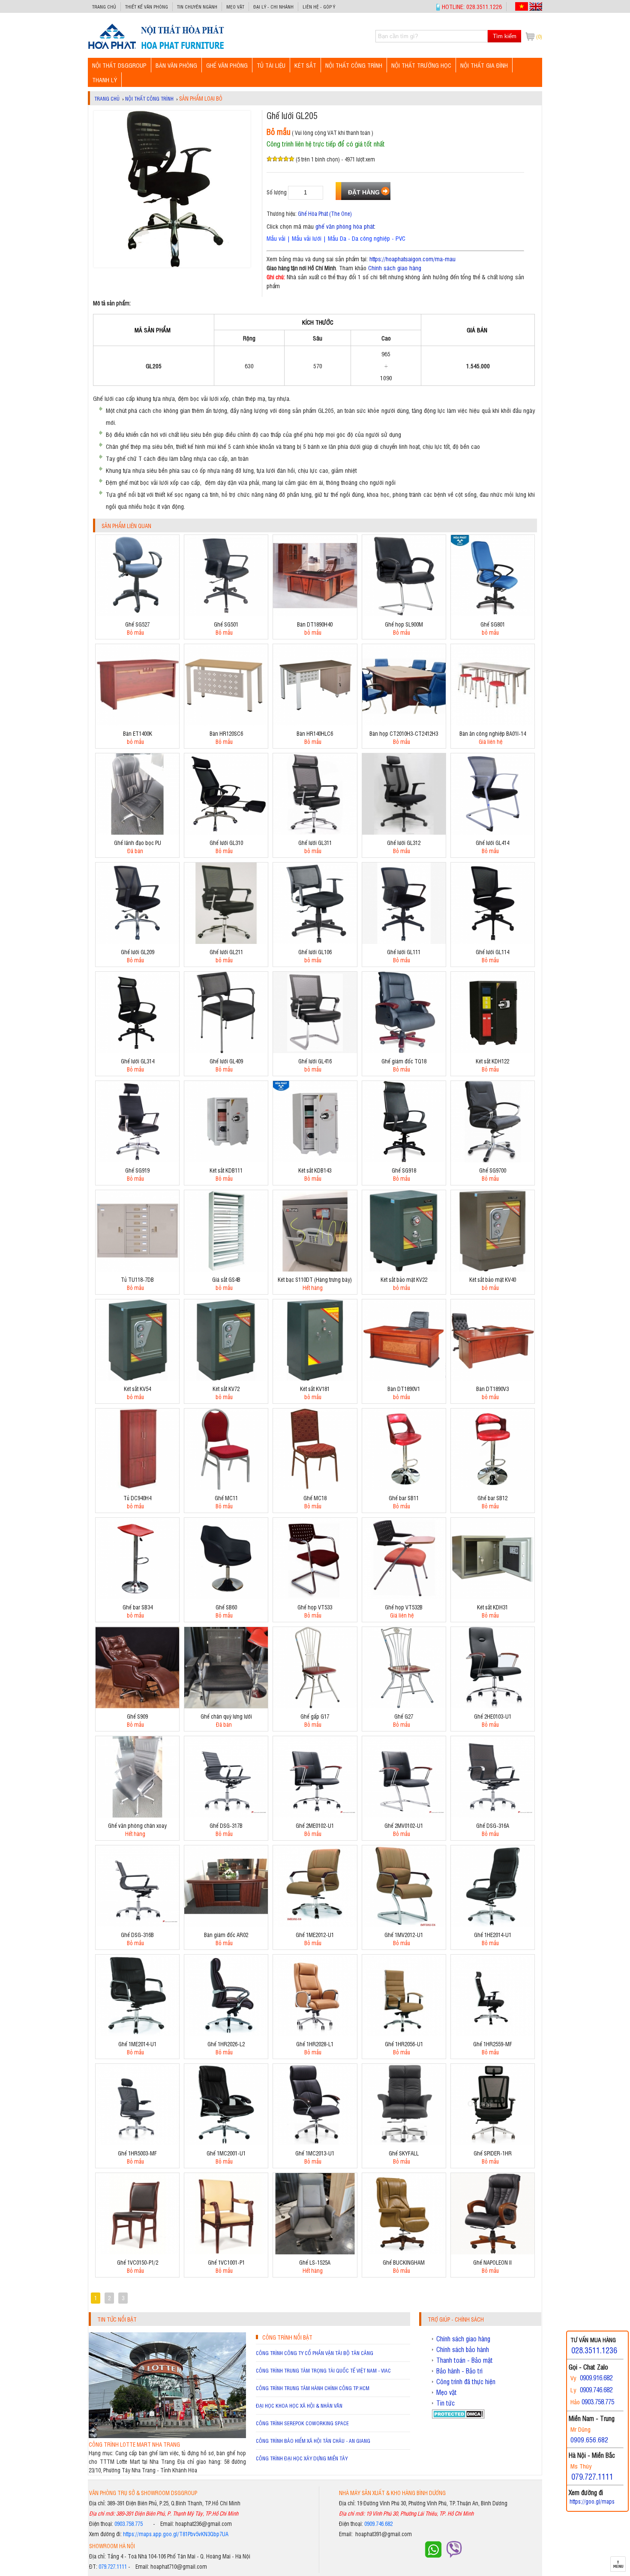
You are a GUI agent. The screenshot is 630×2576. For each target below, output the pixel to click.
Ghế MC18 (315, 1498)
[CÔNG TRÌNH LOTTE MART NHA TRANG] (167, 2436)
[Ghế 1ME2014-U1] (137, 2034)
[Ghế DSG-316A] (493, 1815)
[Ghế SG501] (226, 614)
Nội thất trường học (421, 65)
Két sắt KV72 (226, 1389)
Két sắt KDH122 (492, 1061)
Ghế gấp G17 (315, 1716)
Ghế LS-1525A (315, 2262)
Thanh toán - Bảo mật (465, 2360)
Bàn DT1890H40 (315, 624)
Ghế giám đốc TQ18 (404, 1061)
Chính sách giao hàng (395, 267)
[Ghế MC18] (315, 1488)
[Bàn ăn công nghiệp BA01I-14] (493, 723)
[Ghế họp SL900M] (404, 614)
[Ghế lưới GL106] (315, 942)
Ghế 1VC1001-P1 (226, 2262)
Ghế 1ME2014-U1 (137, 2044)
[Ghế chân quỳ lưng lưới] (226, 1706)
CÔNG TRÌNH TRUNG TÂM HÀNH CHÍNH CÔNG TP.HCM (313, 2388)
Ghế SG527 (137, 624)
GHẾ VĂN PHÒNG (227, 65)
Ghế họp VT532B (404, 1607)
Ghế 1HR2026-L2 (226, 2044)
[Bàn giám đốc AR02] (226, 1924)
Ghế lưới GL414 (492, 843)
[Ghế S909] (137, 1706)
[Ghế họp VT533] (315, 1597)
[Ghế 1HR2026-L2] (226, 2034)
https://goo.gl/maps (592, 2501)
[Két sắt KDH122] (493, 1051)
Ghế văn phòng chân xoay (137, 1825)
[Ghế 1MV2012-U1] (404, 1924)
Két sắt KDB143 (315, 1170)
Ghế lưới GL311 (315, 843)
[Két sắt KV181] (315, 1378)
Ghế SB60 (226, 1607)
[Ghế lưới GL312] (404, 832)
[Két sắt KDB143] (315, 1160)
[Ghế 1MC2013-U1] (315, 2143)
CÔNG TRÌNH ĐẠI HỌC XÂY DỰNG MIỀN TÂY (302, 2458)
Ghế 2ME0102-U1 (315, 1825)
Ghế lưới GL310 (226, 843)
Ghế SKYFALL (404, 2153)
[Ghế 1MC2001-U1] (226, 2143)
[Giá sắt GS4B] (226, 1269)
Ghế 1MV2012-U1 (404, 1935)
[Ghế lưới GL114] (493, 942)
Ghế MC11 (226, 1498)
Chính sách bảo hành (463, 2349)
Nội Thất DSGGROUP (119, 65)
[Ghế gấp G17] (315, 1706)
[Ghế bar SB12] (493, 1488)
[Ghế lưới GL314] (137, 1051)
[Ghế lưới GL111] (404, 942)
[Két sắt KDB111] (226, 1160)
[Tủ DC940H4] (137, 1488)
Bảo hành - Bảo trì (459, 2371)
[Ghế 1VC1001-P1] (226, 2252)
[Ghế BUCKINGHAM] (404, 2252)
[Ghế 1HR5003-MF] (137, 2143)
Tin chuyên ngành (197, 7)
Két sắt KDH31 (492, 1607)
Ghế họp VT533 (315, 1607)
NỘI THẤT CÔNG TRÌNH (354, 65)
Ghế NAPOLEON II (492, 2262)
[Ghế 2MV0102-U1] (404, 1815)
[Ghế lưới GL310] (226, 832)
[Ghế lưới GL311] (315, 832)
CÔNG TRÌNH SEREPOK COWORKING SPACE (302, 2423)
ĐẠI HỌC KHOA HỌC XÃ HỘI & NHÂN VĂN (299, 2406)
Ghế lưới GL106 (315, 952)
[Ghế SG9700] (493, 1160)
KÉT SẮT (305, 65)
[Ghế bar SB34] (137, 1597)
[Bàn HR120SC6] (226, 723)
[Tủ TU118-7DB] (137, 1269)
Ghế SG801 (493, 624)
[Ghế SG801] (493, 614)
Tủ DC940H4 (137, 1498)
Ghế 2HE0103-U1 (493, 1716)
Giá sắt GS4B (226, 1279)
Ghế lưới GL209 (138, 952)
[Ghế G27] (404, 1706)
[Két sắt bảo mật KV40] (493, 1269)
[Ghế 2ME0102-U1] (315, 1815)
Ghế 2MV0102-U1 (404, 1825)
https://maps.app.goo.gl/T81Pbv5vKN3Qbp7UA (176, 2534)
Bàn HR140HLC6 (315, 733)
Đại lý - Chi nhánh (273, 7)
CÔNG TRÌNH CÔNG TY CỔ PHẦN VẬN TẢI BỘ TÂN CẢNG (315, 2353)
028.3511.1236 (594, 2350)
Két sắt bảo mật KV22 (404, 1279)
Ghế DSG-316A (493, 1825)
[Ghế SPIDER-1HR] (493, 2143)
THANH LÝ (105, 79)
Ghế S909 (137, 1716)
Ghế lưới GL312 (404, 843)
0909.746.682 (378, 2524)
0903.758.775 (129, 2524)
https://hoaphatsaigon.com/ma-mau (412, 258)
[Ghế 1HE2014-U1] (493, 1924)
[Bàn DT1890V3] (493, 1378)
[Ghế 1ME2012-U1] (315, 1924)
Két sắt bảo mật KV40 (493, 1279)
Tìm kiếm (505, 36)
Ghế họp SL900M (404, 624)
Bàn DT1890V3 (492, 1389)
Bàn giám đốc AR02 (226, 1935)
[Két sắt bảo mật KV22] (404, 1269)
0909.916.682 (596, 2378)
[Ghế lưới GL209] (137, 942)
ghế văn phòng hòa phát (345, 226)
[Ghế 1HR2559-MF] (493, 2034)
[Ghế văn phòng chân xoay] (137, 1815)
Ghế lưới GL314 (138, 1061)
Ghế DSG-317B (226, 1825)
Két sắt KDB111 (226, 1170)
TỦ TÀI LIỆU (271, 65)
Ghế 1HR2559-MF (493, 2044)
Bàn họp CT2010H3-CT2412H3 (404, 733)
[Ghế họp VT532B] (404, 1597)
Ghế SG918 (404, 1170)
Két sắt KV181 (315, 1389)
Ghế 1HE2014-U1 (493, 1935)
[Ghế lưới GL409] (226, 1051)
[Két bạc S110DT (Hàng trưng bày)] (315, 1269)
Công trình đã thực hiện (466, 2382)
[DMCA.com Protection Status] (458, 2416)
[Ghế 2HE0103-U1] (493, 1706)
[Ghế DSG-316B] (137, 1924)
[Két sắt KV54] (137, 1378)
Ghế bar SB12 (492, 1498)
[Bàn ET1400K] (137, 723)
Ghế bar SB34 (138, 1607)
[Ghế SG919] (137, 1160)
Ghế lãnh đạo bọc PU (138, 843)
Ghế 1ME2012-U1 (315, 1935)
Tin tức (445, 2403)
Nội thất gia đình (484, 65)
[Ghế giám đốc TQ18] (404, 1051)
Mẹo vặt (235, 7)
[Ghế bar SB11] (404, 1488)
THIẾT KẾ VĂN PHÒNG (147, 7)
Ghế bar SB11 (404, 1498)
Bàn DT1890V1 (404, 1389)
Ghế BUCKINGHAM (404, 2262)
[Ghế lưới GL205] (156, 49)
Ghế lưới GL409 (226, 1061)
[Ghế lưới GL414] (493, 832)
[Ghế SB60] (226, 1597)
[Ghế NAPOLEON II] (493, 2252)
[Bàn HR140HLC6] (315, 723)
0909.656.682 (589, 2439)
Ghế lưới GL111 (404, 952)
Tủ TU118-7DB (137, 1279)
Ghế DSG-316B (137, 1935)
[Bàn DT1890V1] (404, 1378)
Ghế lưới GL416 (315, 1061)
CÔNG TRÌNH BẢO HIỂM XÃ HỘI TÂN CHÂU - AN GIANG (313, 2441)
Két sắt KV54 (137, 1389)
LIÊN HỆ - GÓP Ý (319, 7)
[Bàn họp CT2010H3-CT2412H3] (404, 723)
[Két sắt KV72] (226, 1378)
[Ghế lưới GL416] (315, 1051)
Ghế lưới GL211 (226, 952)
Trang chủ (104, 7)
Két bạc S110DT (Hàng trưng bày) (315, 1279)
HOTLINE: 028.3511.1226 (472, 6)
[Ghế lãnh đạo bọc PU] (137, 832)
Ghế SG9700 (493, 1170)
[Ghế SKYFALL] (404, 2143)
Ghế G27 (404, 1716)
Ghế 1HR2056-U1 (404, 2044)
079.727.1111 (113, 2566)
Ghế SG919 (137, 1170)
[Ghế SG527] (137, 614)
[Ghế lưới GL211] (226, 942)
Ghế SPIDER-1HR (493, 2153)
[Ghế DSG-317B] (226, 1815)
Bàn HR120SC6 (226, 733)
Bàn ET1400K (138, 733)
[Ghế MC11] (226, 1488)
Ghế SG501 (226, 624)
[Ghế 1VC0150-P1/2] (137, 2252)
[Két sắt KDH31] (493, 1597)
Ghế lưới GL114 (492, 952)
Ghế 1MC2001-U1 (226, 2153)
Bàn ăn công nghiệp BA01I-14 (493, 733)
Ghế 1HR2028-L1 (315, 2044)
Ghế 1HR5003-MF (137, 2153)
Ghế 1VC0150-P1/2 (138, 2262)
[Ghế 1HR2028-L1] (315, 2034)
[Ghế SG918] (404, 1160)
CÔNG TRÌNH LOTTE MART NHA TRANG (134, 2444)
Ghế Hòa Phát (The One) (325, 213)
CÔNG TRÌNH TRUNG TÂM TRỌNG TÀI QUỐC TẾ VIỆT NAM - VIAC (323, 2370)
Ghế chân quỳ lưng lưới (226, 1716)
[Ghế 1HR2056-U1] (404, 2034)
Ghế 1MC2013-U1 (315, 2153)
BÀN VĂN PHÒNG (176, 65)
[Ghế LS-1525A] (315, 2252)
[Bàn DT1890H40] (315, 614)
